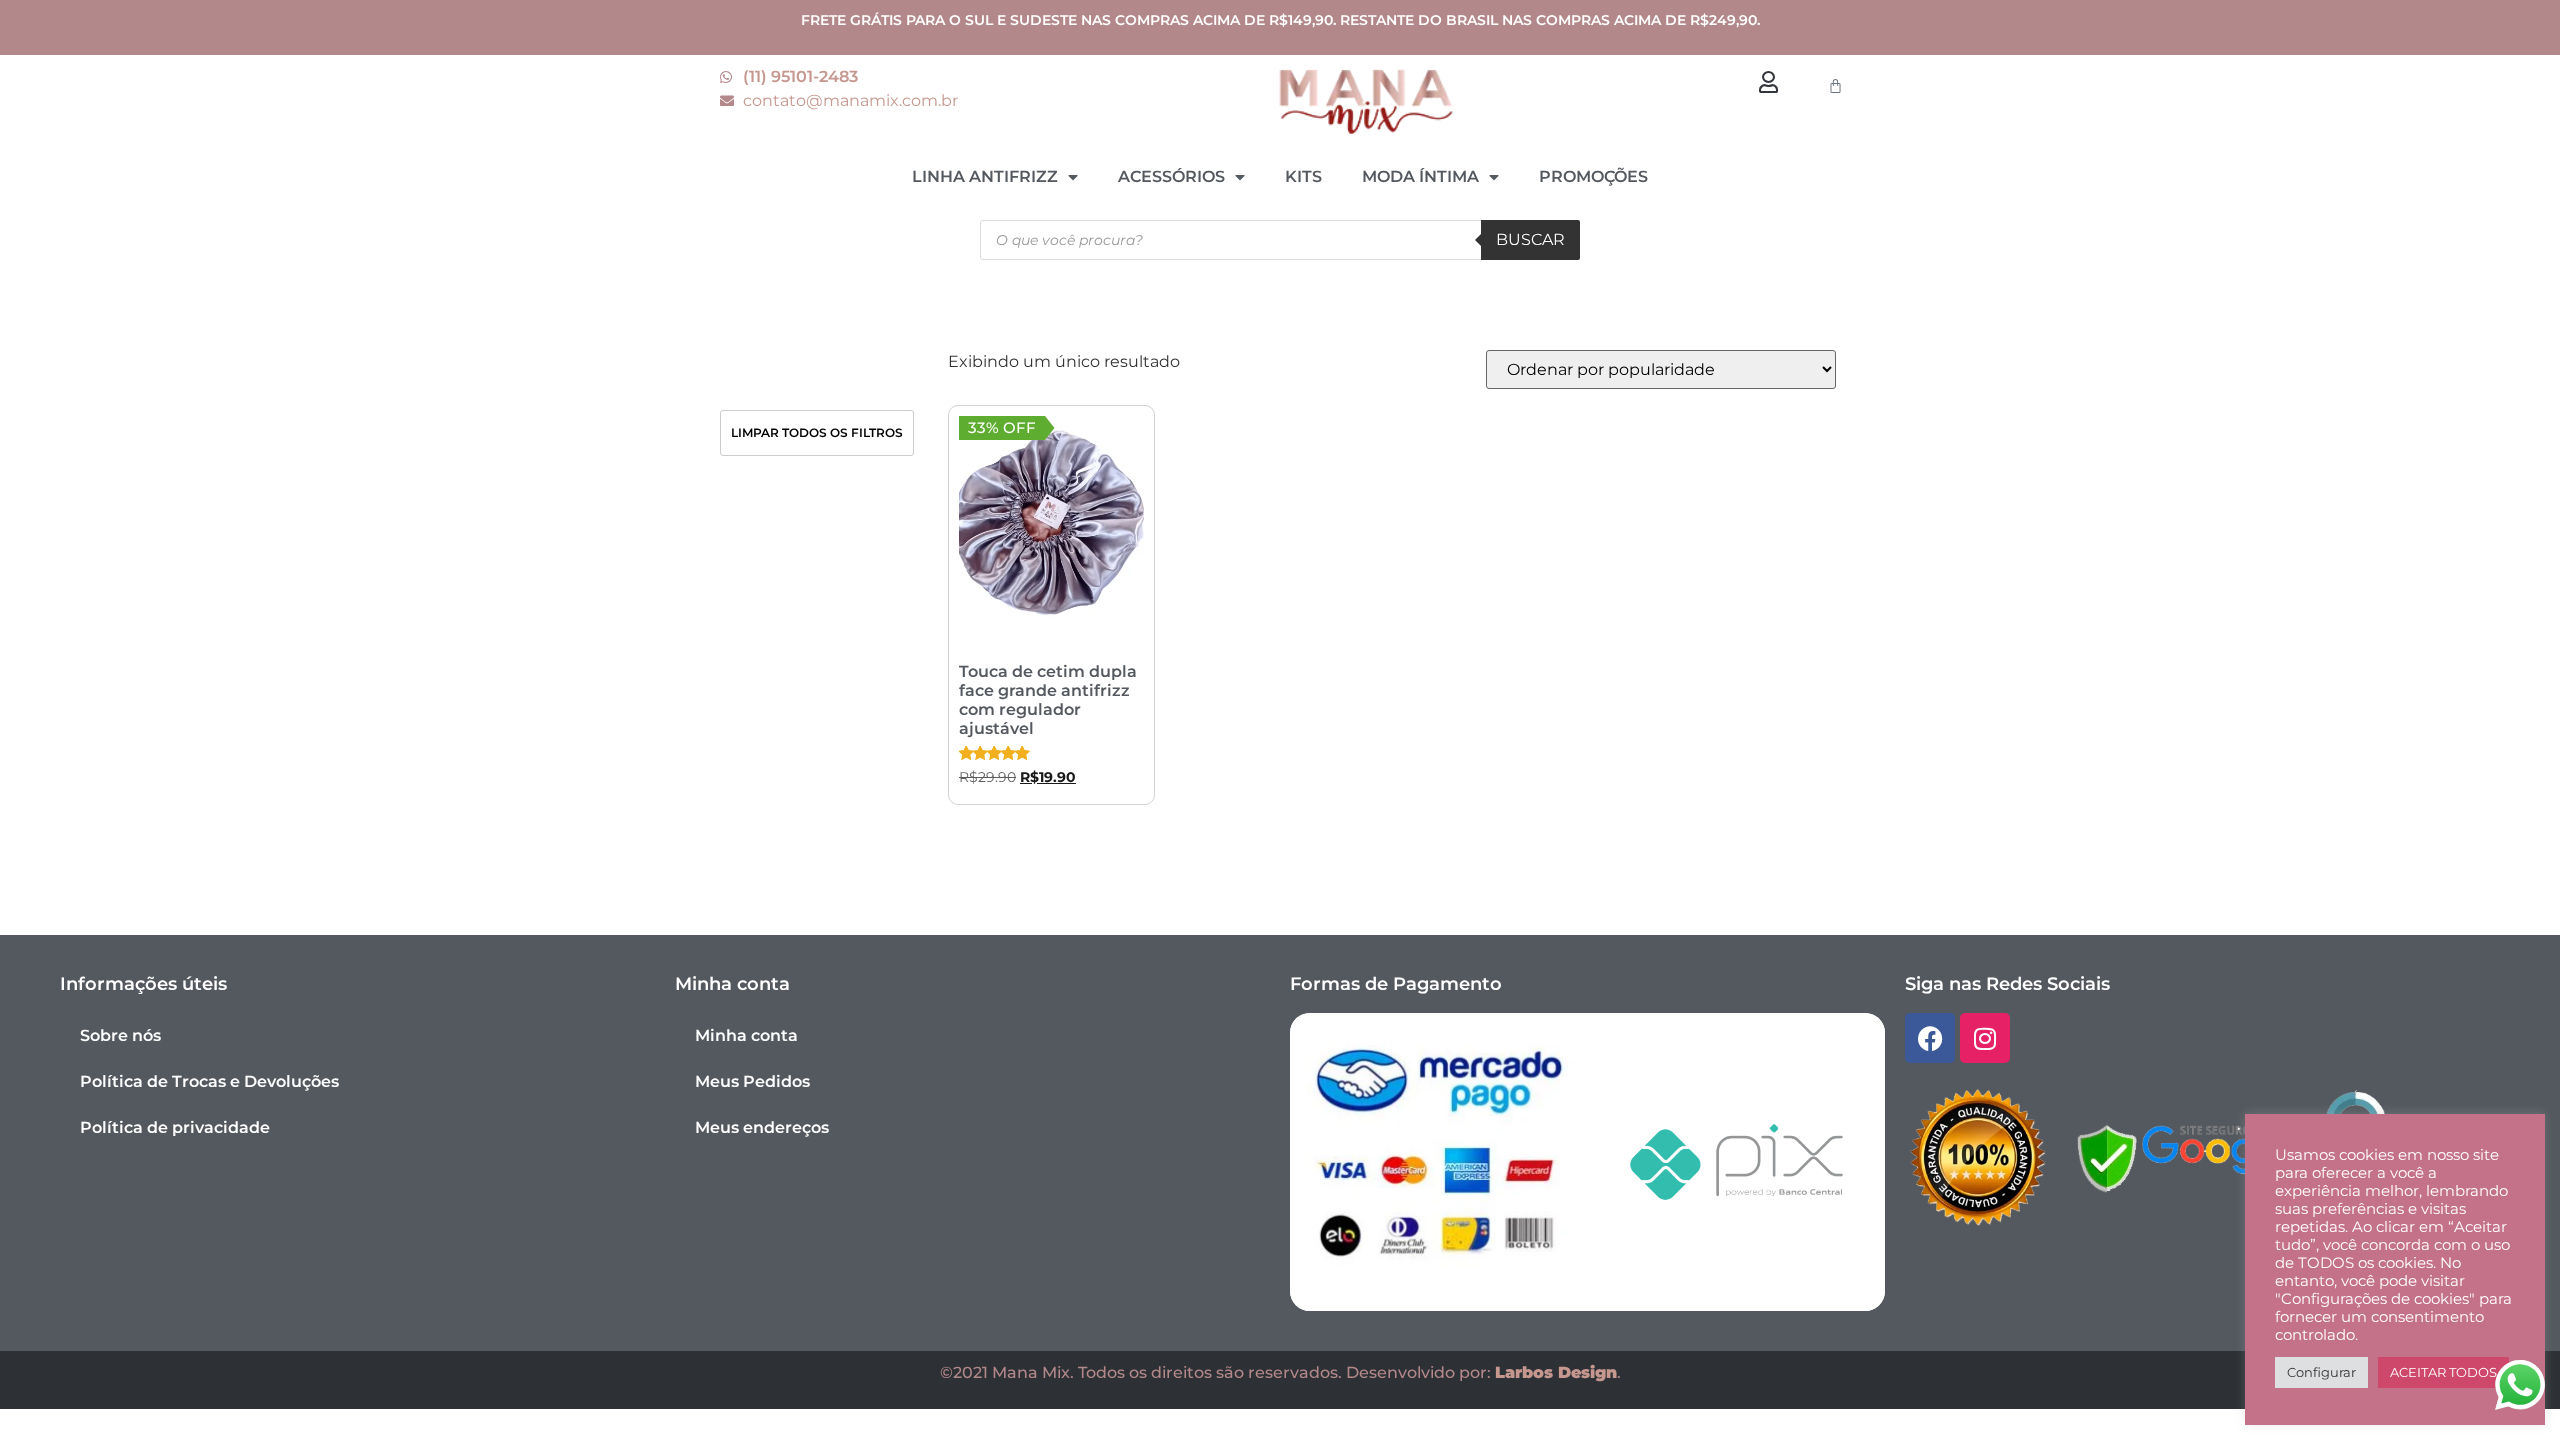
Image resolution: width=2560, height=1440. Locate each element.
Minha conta (746, 1035)
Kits (1303, 176)
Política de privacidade (175, 1127)
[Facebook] (1930, 1038)
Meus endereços (762, 1127)
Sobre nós (120, 1035)
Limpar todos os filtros (817, 432)
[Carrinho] (1835, 85)
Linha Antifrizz (985, 176)
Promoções (1593, 176)
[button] (1768, 81)
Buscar (1530, 239)
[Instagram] (1985, 1038)
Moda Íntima (1420, 176)
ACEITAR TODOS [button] (2443, 1372)
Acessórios (1171, 176)
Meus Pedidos (752, 1081)
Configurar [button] (2321, 1372)
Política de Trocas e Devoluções (209, 1081)
